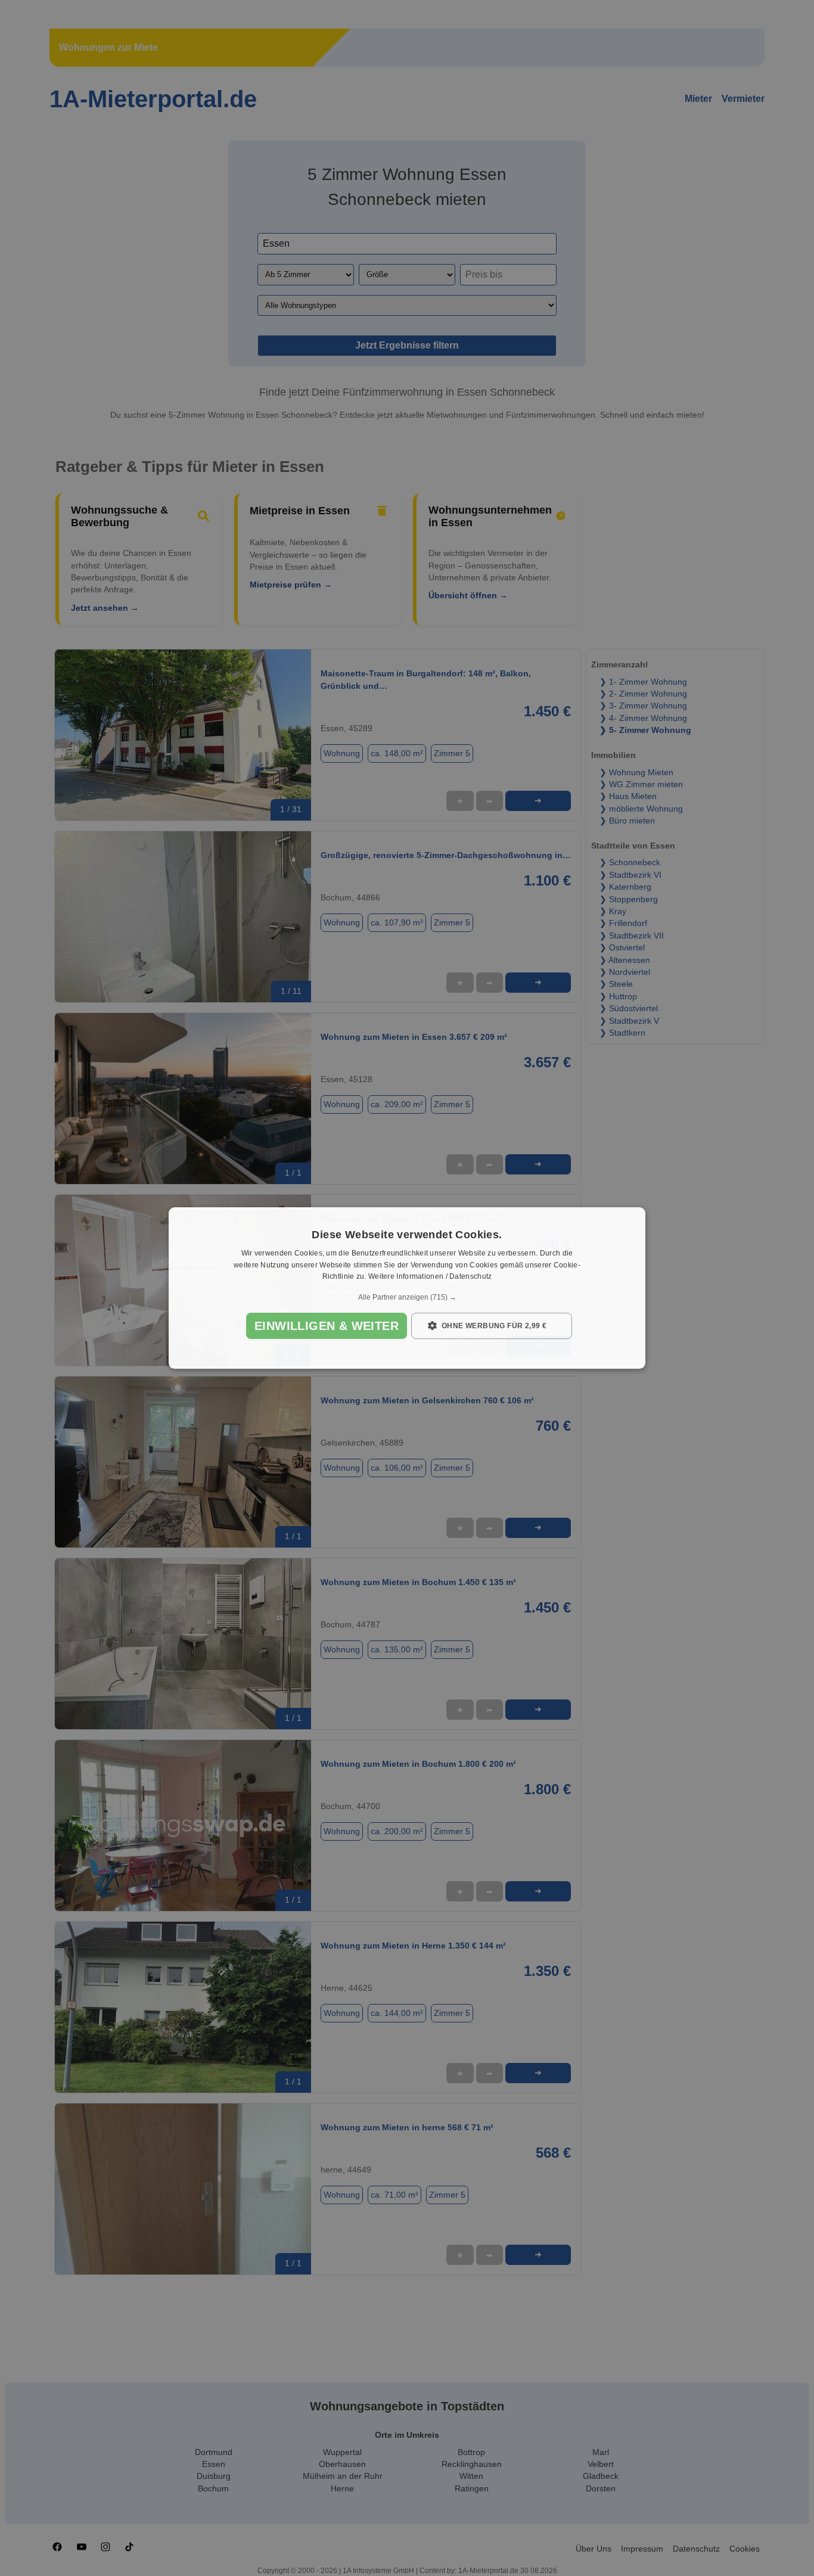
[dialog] (407, 1288)
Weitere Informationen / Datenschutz (430, 1277)
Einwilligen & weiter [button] (327, 1326)
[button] (407, 1297)
